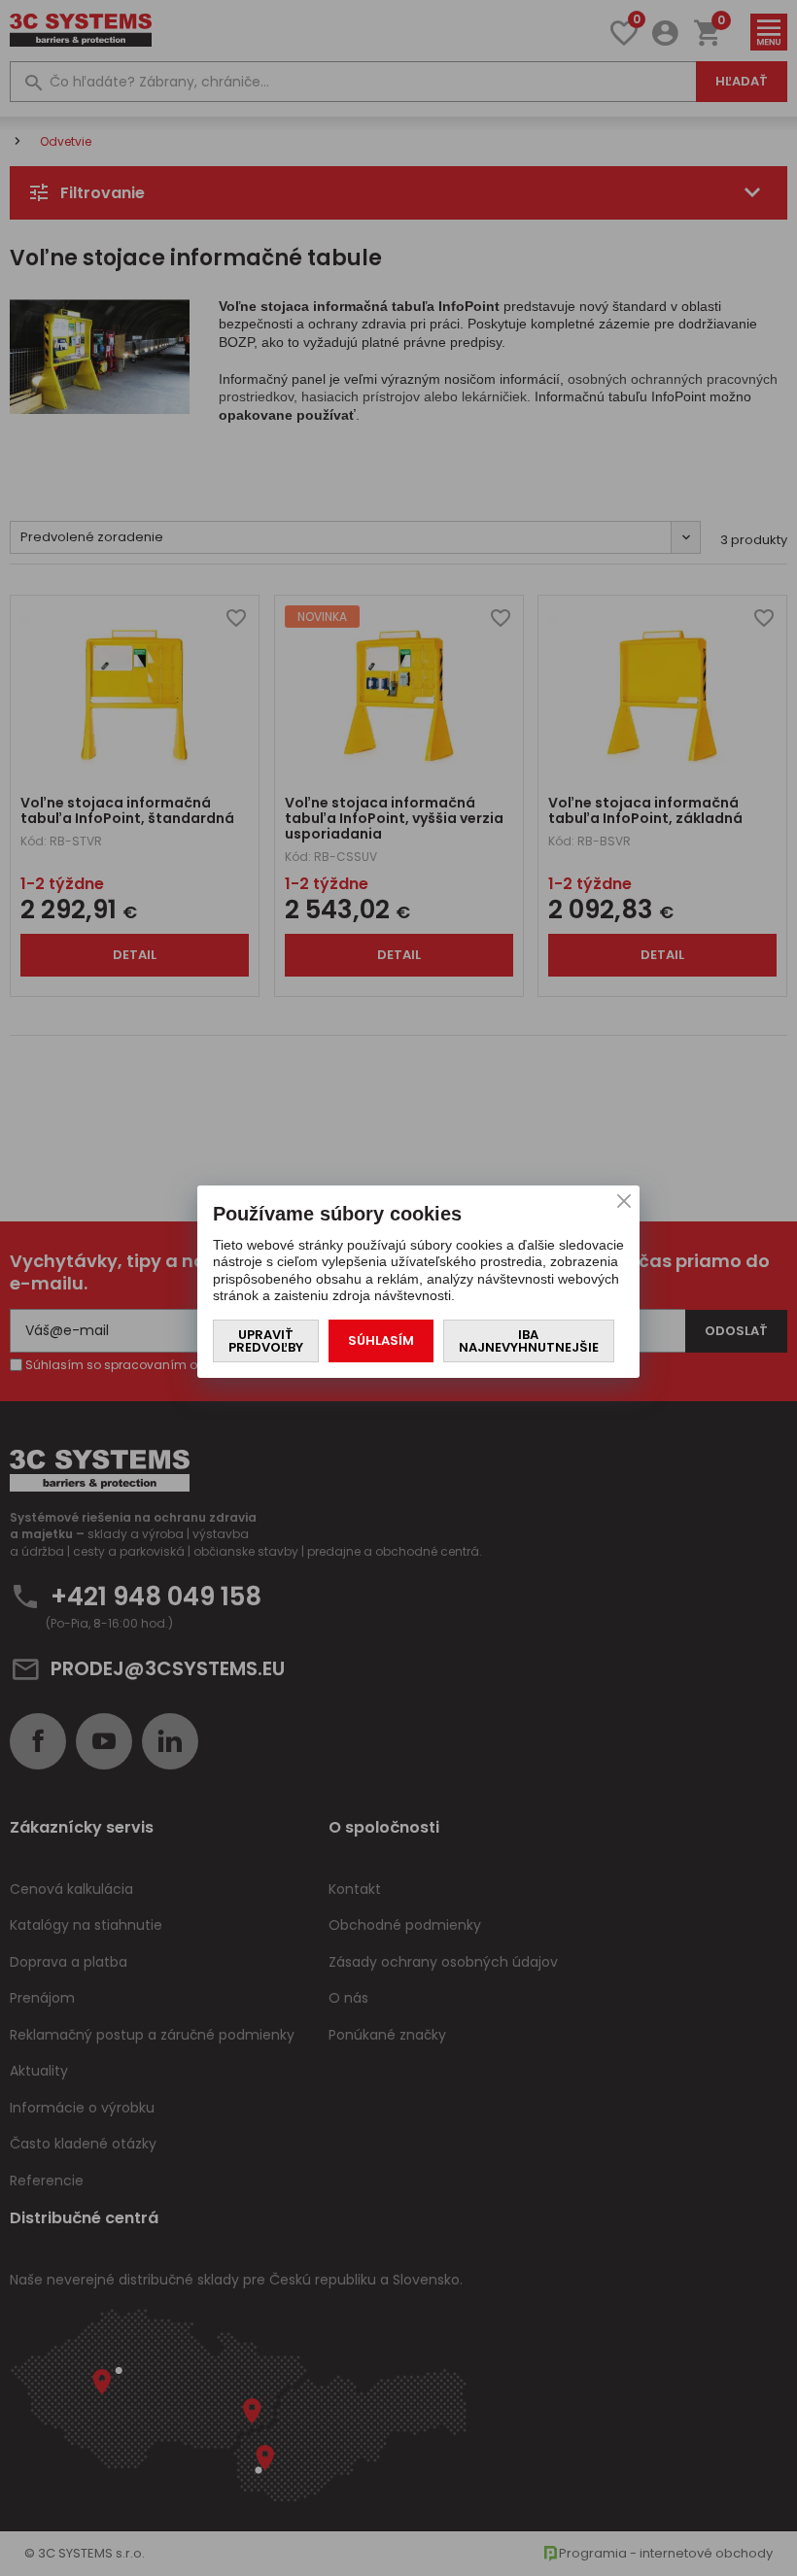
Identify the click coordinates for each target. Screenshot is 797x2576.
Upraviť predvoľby (266, 1341)
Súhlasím (381, 1340)
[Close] (624, 1201)
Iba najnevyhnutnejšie (529, 1341)
